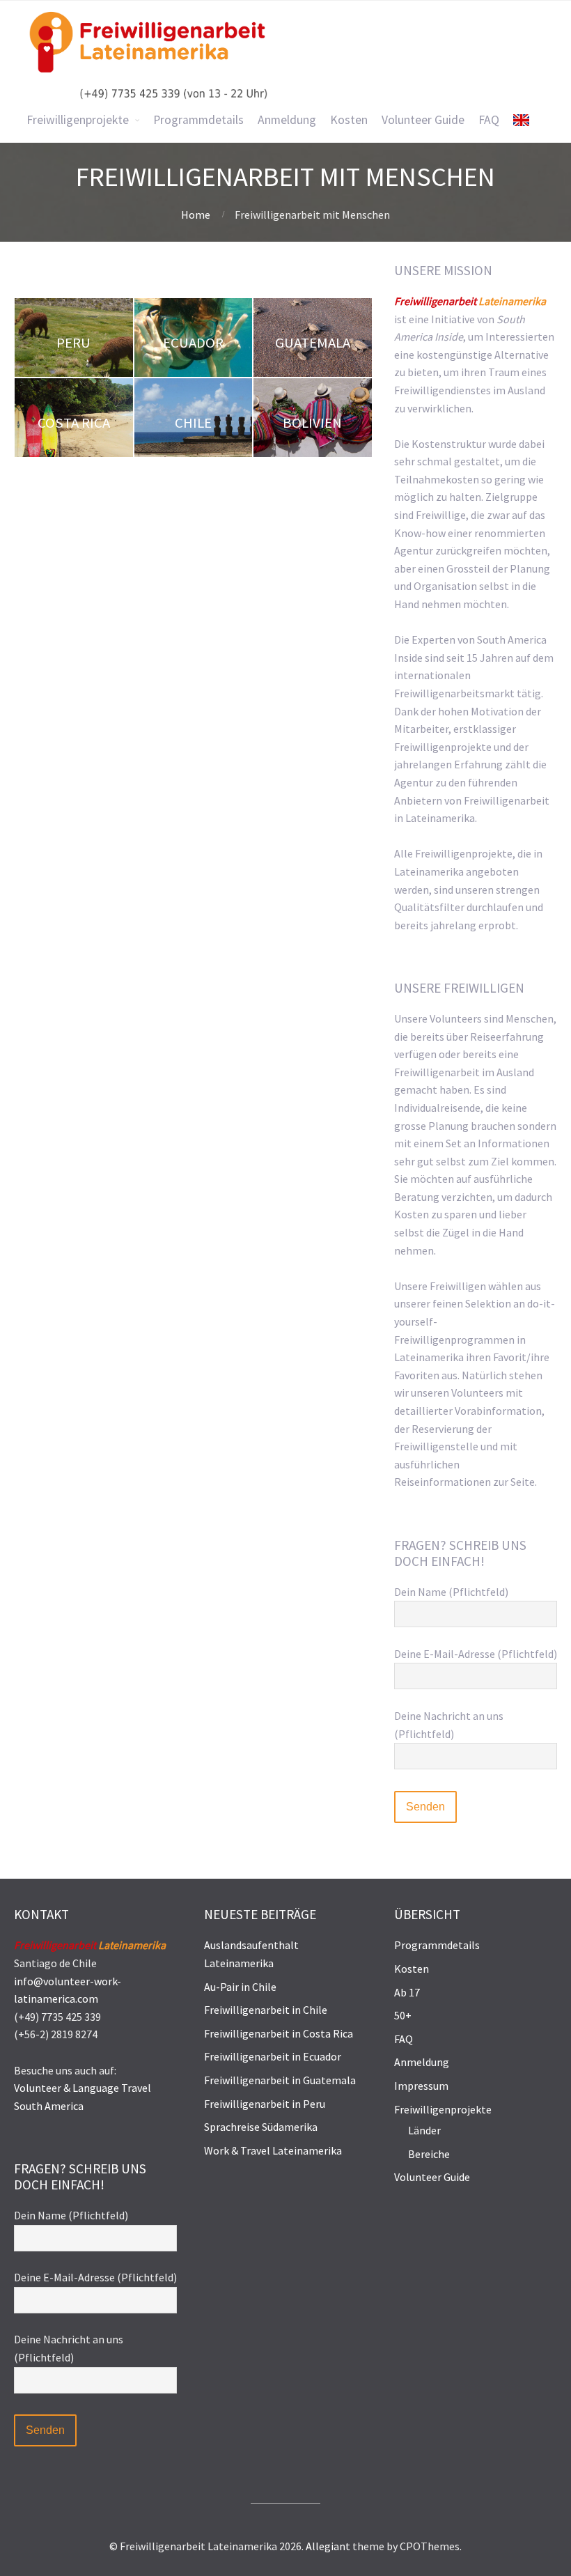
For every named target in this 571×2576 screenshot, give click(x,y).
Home (196, 215)
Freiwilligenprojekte (443, 2109)
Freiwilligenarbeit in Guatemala (280, 2080)
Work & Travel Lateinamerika (273, 2150)
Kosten (412, 1969)
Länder (424, 2130)
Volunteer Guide (432, 2177)
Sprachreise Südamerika (261, 2127)
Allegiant (328, 2546)
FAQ (404, 2039)
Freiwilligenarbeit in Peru (265, 2104)
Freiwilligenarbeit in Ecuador (273, 2056)
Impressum (421, 2086)
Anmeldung (422, 2062)
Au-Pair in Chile (240, 1987)
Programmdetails (437, 1945)
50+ (403, 2015)
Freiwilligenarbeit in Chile (266, 2010)
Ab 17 (407, 1992)
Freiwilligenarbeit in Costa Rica (279, 2033)
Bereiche (429, 2154)
